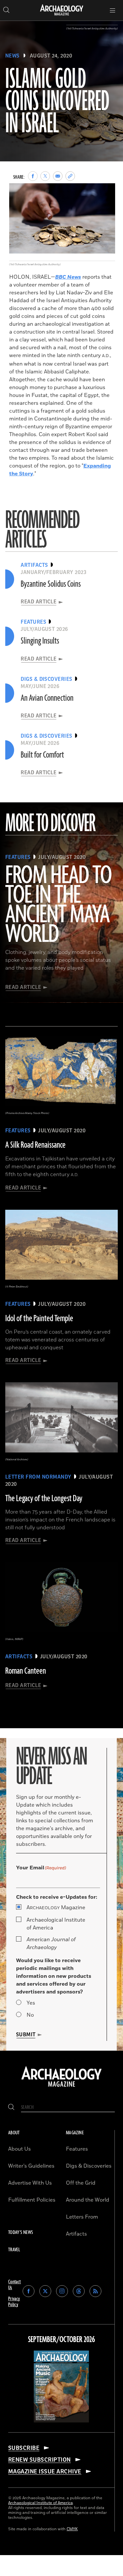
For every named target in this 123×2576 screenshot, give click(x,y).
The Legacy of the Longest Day (44, 1499)
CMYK (72, 2529)
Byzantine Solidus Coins (51, 584)
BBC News (68, 277)
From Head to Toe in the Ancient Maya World (58, 905)
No (30, 2015)
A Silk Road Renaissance (35, 1145)
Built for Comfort (42, 755)
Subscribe (24, 2448)
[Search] (11, 2107)
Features (77, 2149)
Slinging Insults (40, 641)
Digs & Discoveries (89, 2166)
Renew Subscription (40, 2460)
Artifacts (76, 2234)
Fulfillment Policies (32, 2200)
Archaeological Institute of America (56, 1924)
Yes (31, 2003)
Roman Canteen (26, 1671)
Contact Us (15, 2285)
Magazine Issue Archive (45, 2471)
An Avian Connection (47, 698)
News (12, 56)
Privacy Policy (14, 2302)
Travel (14, 2250)
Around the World (88, 2200)
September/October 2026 (61, 2340)
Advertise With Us (30, 2183)
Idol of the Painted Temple (39, 1319)
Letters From (82, 2217)
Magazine (56, 1908)
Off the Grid (81, 2183)
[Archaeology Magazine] (61, 2087)
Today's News (20, 2232)
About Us (20, 2149)
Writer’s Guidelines (31, 2166)
